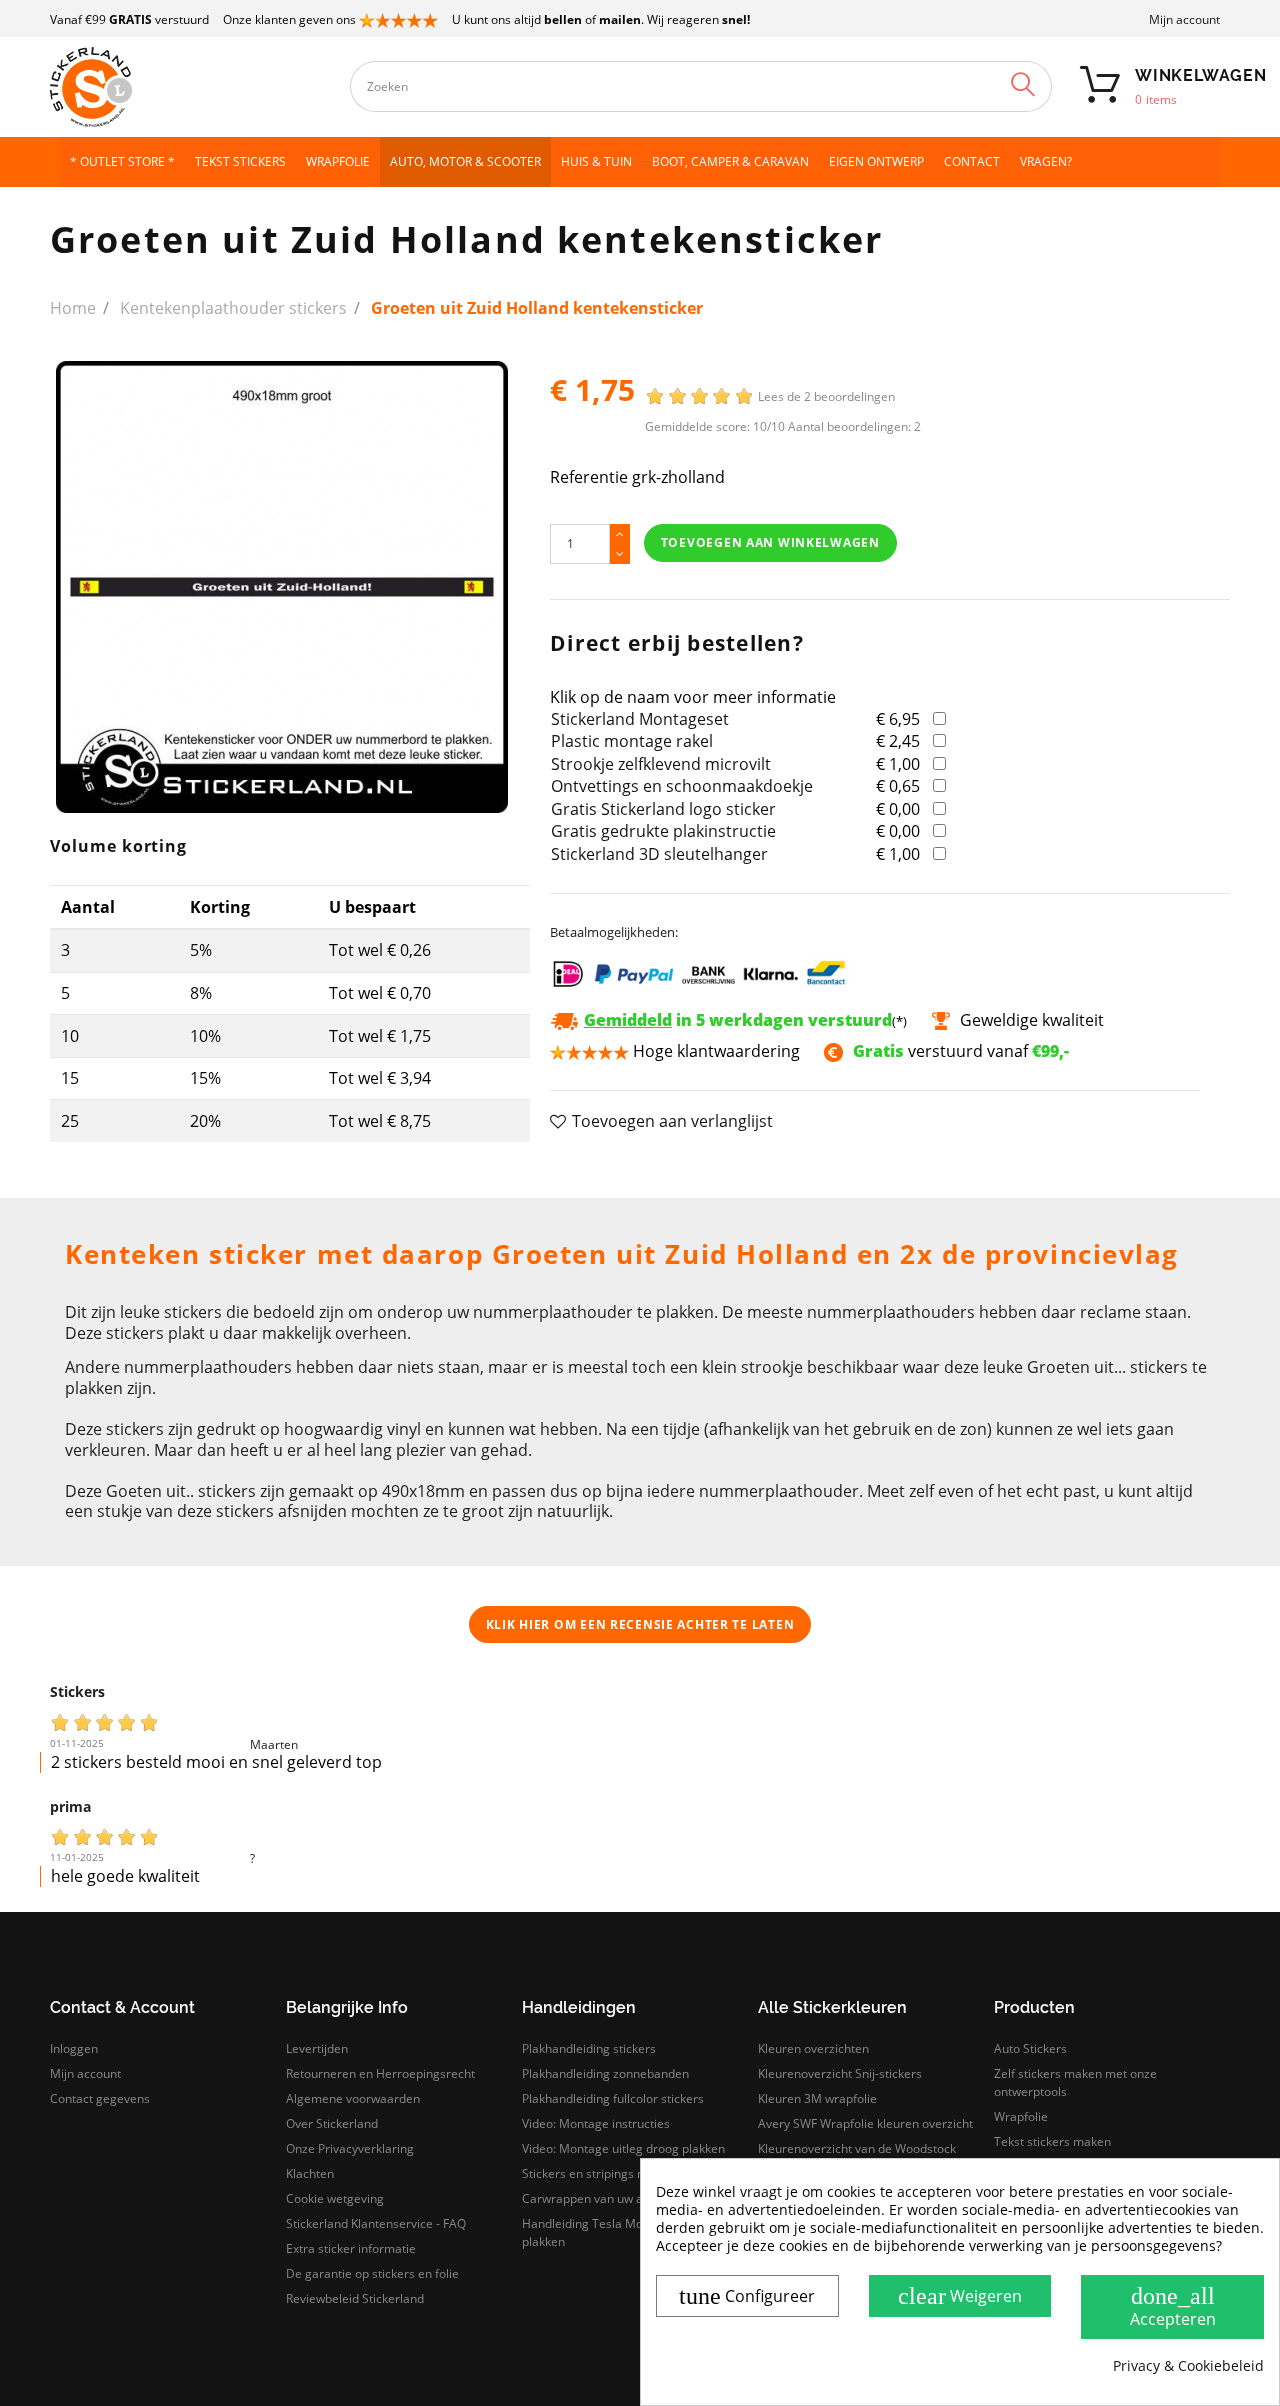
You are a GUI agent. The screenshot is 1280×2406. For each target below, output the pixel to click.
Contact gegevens (100, 2098)
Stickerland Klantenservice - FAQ (376, 2223)
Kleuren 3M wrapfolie (817, 2098)
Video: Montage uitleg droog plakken (623, 2148)
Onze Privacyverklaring (350, 2148)
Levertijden (317, 2048)
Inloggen (74, 2048)
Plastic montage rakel (632, 741)
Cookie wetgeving (335, 2198)
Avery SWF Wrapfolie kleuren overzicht (865, 2123)
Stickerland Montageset (640, 719)
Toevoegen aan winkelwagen (770, 542)
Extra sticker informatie (351, 2248)
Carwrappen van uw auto (591, 2198)
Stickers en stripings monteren (607, 2173)
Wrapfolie (1021, 2116)
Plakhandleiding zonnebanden (605, 2073)
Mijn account (1184, 19)
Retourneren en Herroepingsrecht (380, 2073)
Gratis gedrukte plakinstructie (663, 831)
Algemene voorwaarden (353, 2098)
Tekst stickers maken (1052, 2141)
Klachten (310, 2173)
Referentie (589, 477)
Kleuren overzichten (813, 2048)
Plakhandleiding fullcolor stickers (613, 2098)
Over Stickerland (332, 2123)
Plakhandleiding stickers (589, 2048)
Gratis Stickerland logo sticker (663, 809)
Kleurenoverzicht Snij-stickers (840, 2073)
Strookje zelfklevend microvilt (661, 764)
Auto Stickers (1030, 2048)
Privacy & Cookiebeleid (1188, 2366)
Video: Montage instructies (596, 2123)
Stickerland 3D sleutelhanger (659, 854)
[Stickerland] (190, 87)
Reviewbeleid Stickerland (355, 2298)
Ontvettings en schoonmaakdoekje (682, 786)
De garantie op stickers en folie (372, 2273)
